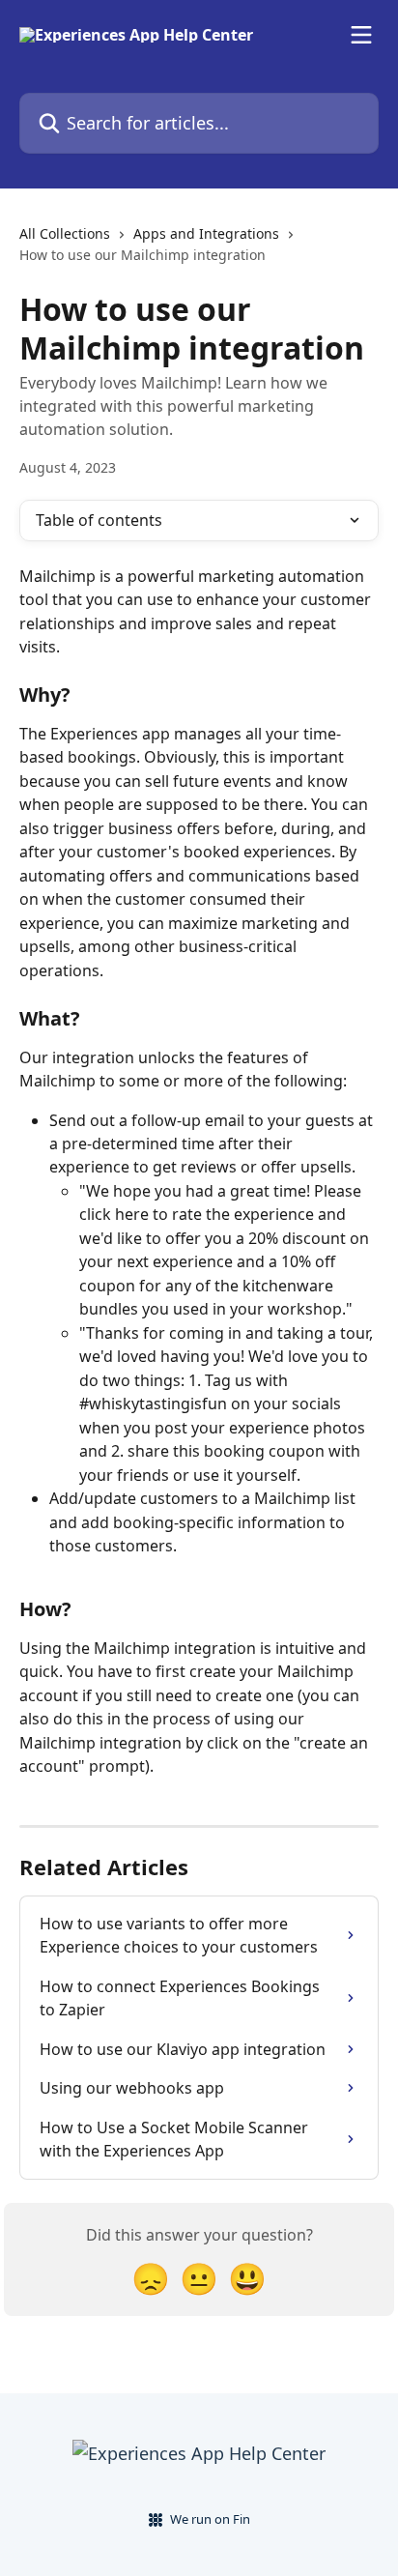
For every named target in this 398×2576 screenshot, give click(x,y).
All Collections (65, 233)
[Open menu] (361, 35)
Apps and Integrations (206, 233)
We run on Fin (210, 2519)
